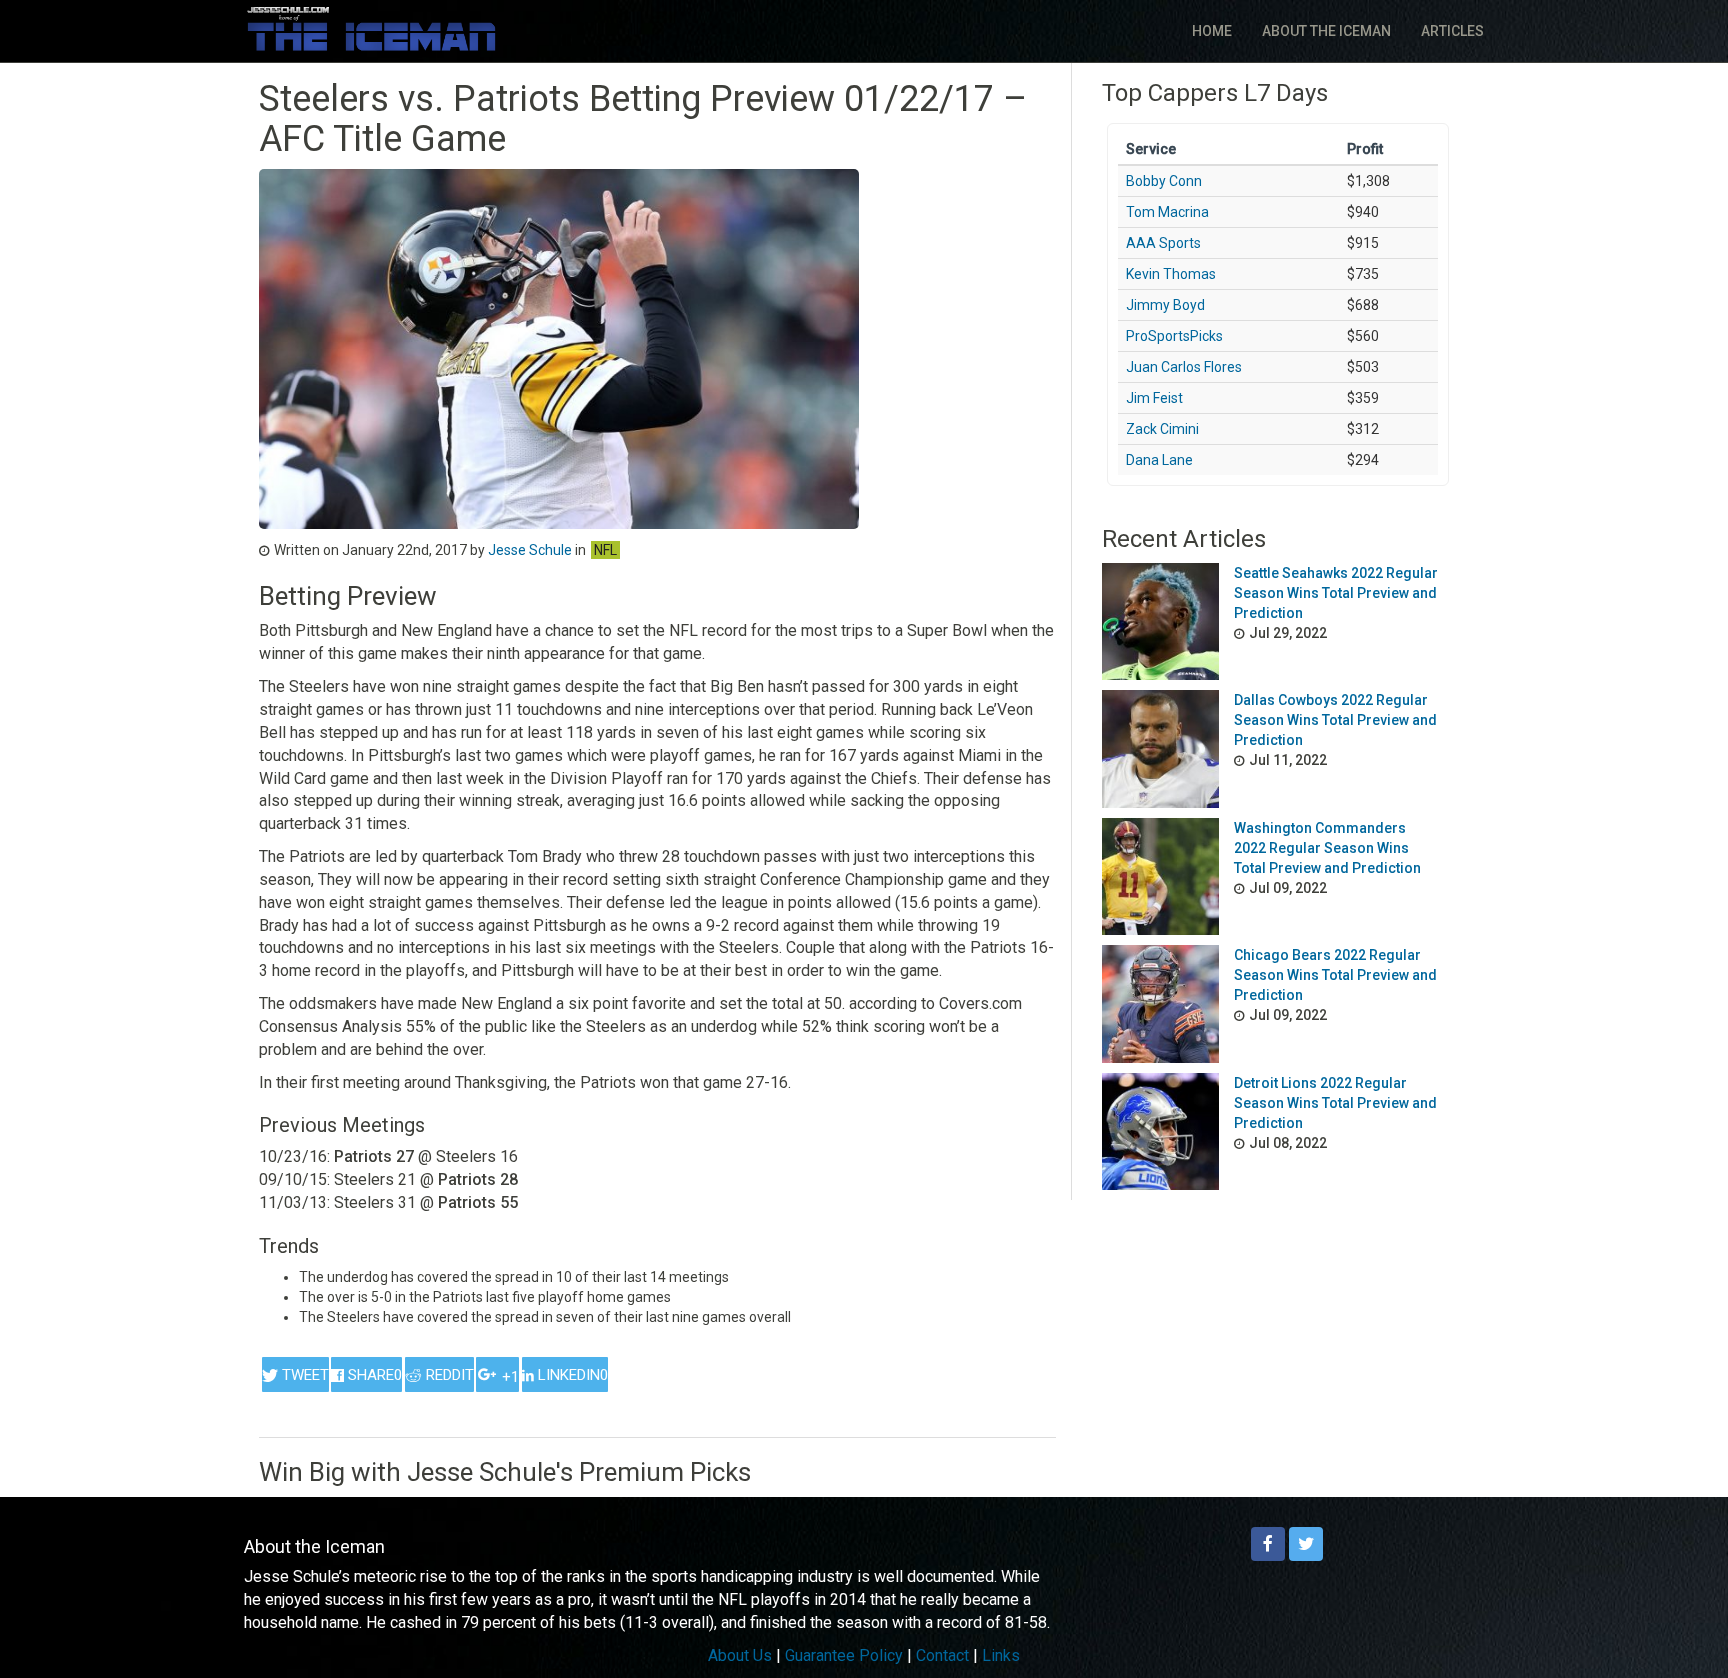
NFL (605, 550)
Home (1212, 31)
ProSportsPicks (1174, 336)
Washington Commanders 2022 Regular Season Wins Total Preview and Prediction (1327, 848)
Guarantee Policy (844, 1655)
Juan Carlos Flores (1184, 367)
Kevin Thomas (1171, 274)
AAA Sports (1163, 243)
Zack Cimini (1162, 429)
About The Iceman (1326, 31)
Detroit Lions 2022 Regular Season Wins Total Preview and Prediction (1335, 1103)
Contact (942, 1655)
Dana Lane (1159, 460)
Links (1001, 1655)
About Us (740, 1655)
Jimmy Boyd (1165, 305)
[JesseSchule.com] (371, 28)
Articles (1452, 31)
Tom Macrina (1167, 212)
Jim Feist (1154, 398)
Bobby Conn (1164, 181)
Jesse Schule (530, 550)
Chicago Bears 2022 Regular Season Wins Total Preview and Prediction (1335, 975)
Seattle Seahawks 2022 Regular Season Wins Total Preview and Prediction (1336, 593)
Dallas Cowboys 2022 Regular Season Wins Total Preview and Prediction (1335, 720)
